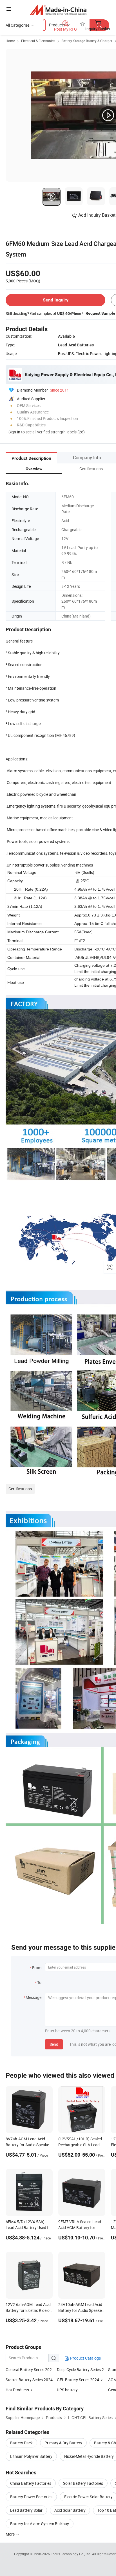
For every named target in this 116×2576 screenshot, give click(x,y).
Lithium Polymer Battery (31, 2456)
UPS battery (67, 2390)
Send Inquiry (56, 300)
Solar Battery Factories (83, 2483)
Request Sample (100, 313)
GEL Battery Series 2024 (78, 2380)
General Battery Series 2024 (30, 2370)
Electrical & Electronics (38, 41)
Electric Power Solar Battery (88, 2497)
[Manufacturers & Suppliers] (58, 10)
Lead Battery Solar (26, 2510)
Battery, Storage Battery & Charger (87, 41)
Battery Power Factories (31, 2497)
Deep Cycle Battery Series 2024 (84, 2370)
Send (54, 2044)
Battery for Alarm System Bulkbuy (40, 2524)
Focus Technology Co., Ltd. (71, 2554)
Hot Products (17, 2390)
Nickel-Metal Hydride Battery (89, 2456)
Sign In (14, 432)
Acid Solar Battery (70, 2510)
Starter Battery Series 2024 (29, 2380)
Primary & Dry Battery (63, 2443)
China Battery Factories (31, 2483)
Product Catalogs (85, 2358)
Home (10, 41)
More (11, 2534)
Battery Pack (21, 2443)
